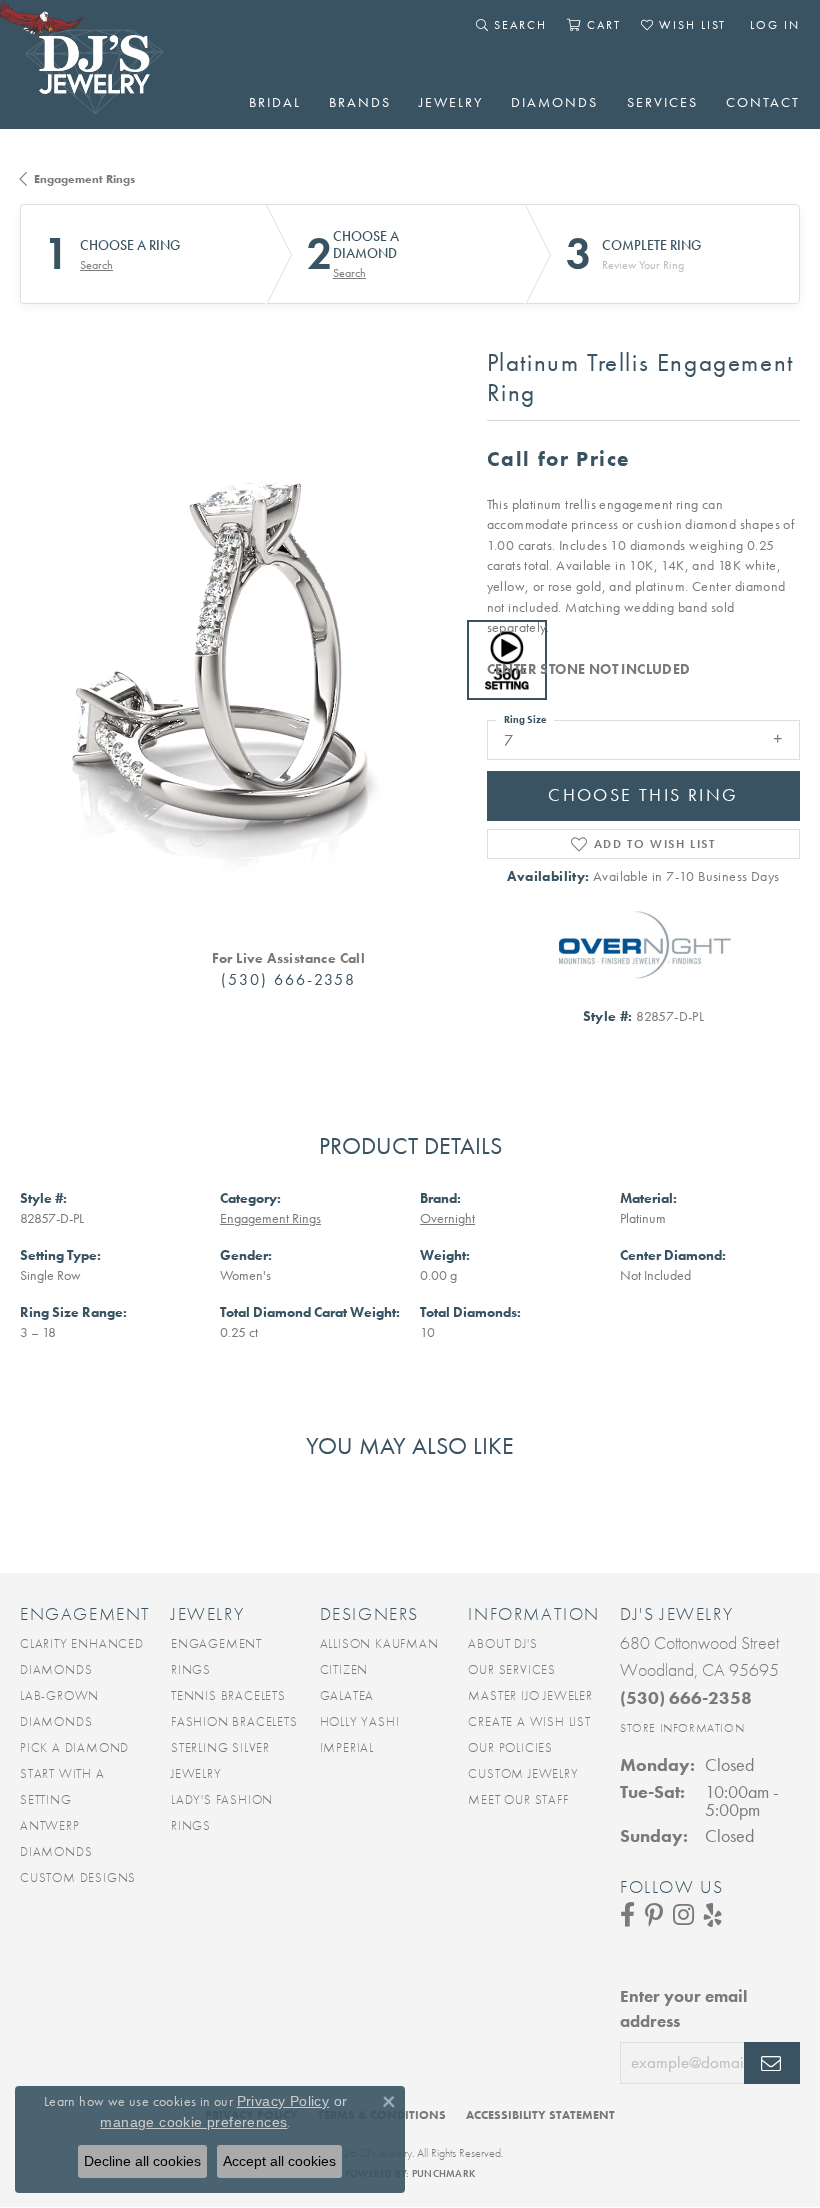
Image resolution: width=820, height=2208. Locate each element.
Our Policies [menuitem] (510, 1747)
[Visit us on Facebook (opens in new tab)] (627, 1915)
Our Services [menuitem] (512, 1669)
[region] (243, 660)
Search (96, 265)
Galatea (347, 1695)
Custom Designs (78, 1877)
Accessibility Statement (540, 2115)
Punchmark (443, 2173)
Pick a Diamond (74, 1747)
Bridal (275, 102)
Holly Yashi (360, 1721)
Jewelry (451, 102)
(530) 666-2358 (288, 979)
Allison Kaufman (379, 1643)
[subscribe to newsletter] (772, 2063)
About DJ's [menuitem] (502, 1643)
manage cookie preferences (193, 2122)
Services (662, 102)
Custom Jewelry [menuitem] (523, 1773)
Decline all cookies (142, 2161)
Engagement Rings (84, 179)
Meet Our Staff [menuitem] (518, 1799)
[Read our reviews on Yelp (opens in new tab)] (713, 1915)
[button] (511, 25)
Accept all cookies (279, 2161)
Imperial (347, 1747)
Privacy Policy (283, 2101)
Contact (763, 102)
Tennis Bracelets (228, 1695)
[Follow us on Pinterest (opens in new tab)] (654, 1915)
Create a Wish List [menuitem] (529, 1721)
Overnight (447, 1218)
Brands (360, 102)
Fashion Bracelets (234, 1721)
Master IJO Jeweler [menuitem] (530, 1695)
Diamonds (554, 102)
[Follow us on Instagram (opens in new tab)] (683, 1915)
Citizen (344, 1669)
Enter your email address (683, 2009)
